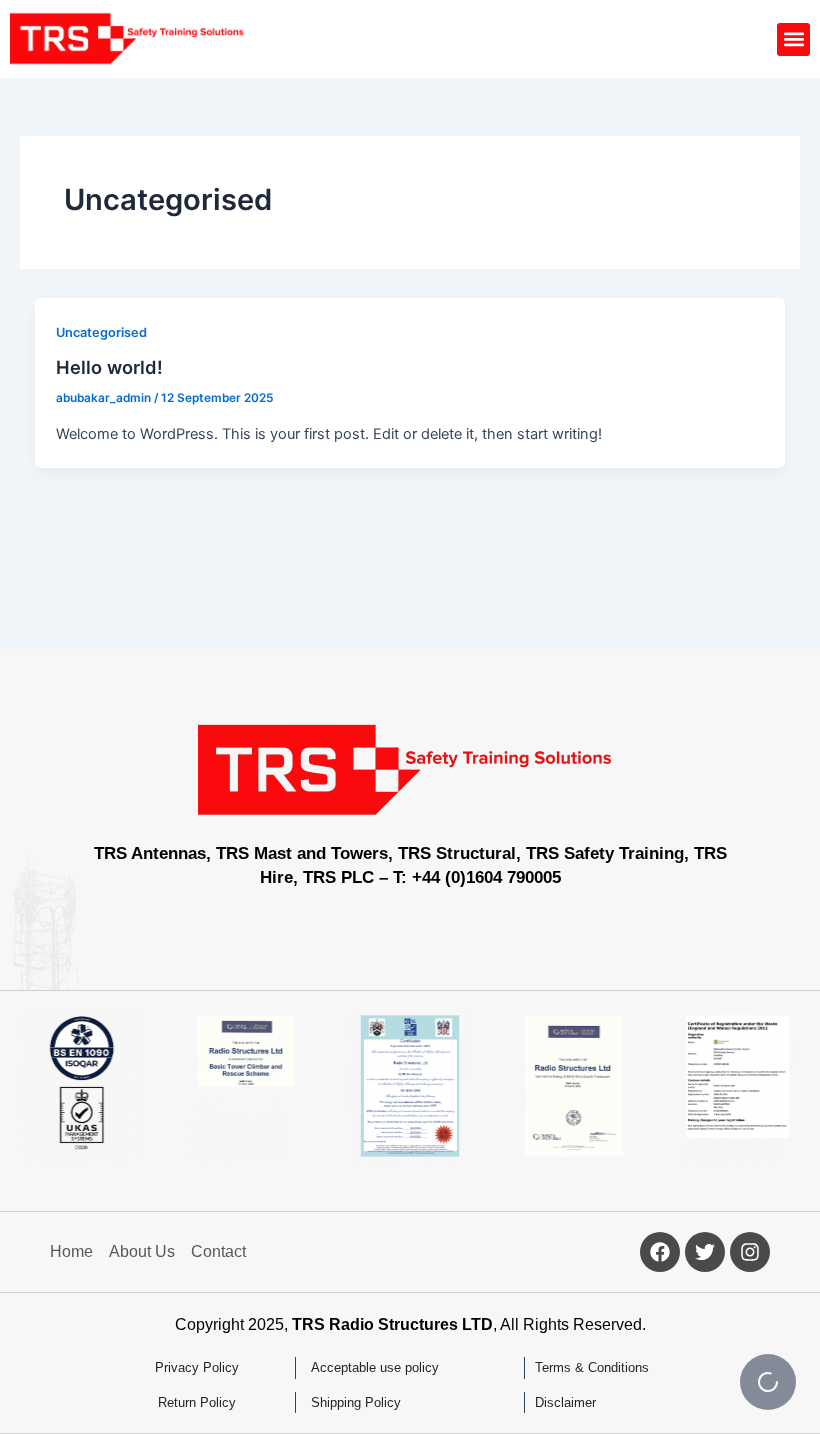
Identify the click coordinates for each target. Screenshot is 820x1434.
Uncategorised (101, 332)
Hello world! (109, 367)
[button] (793, 39)
